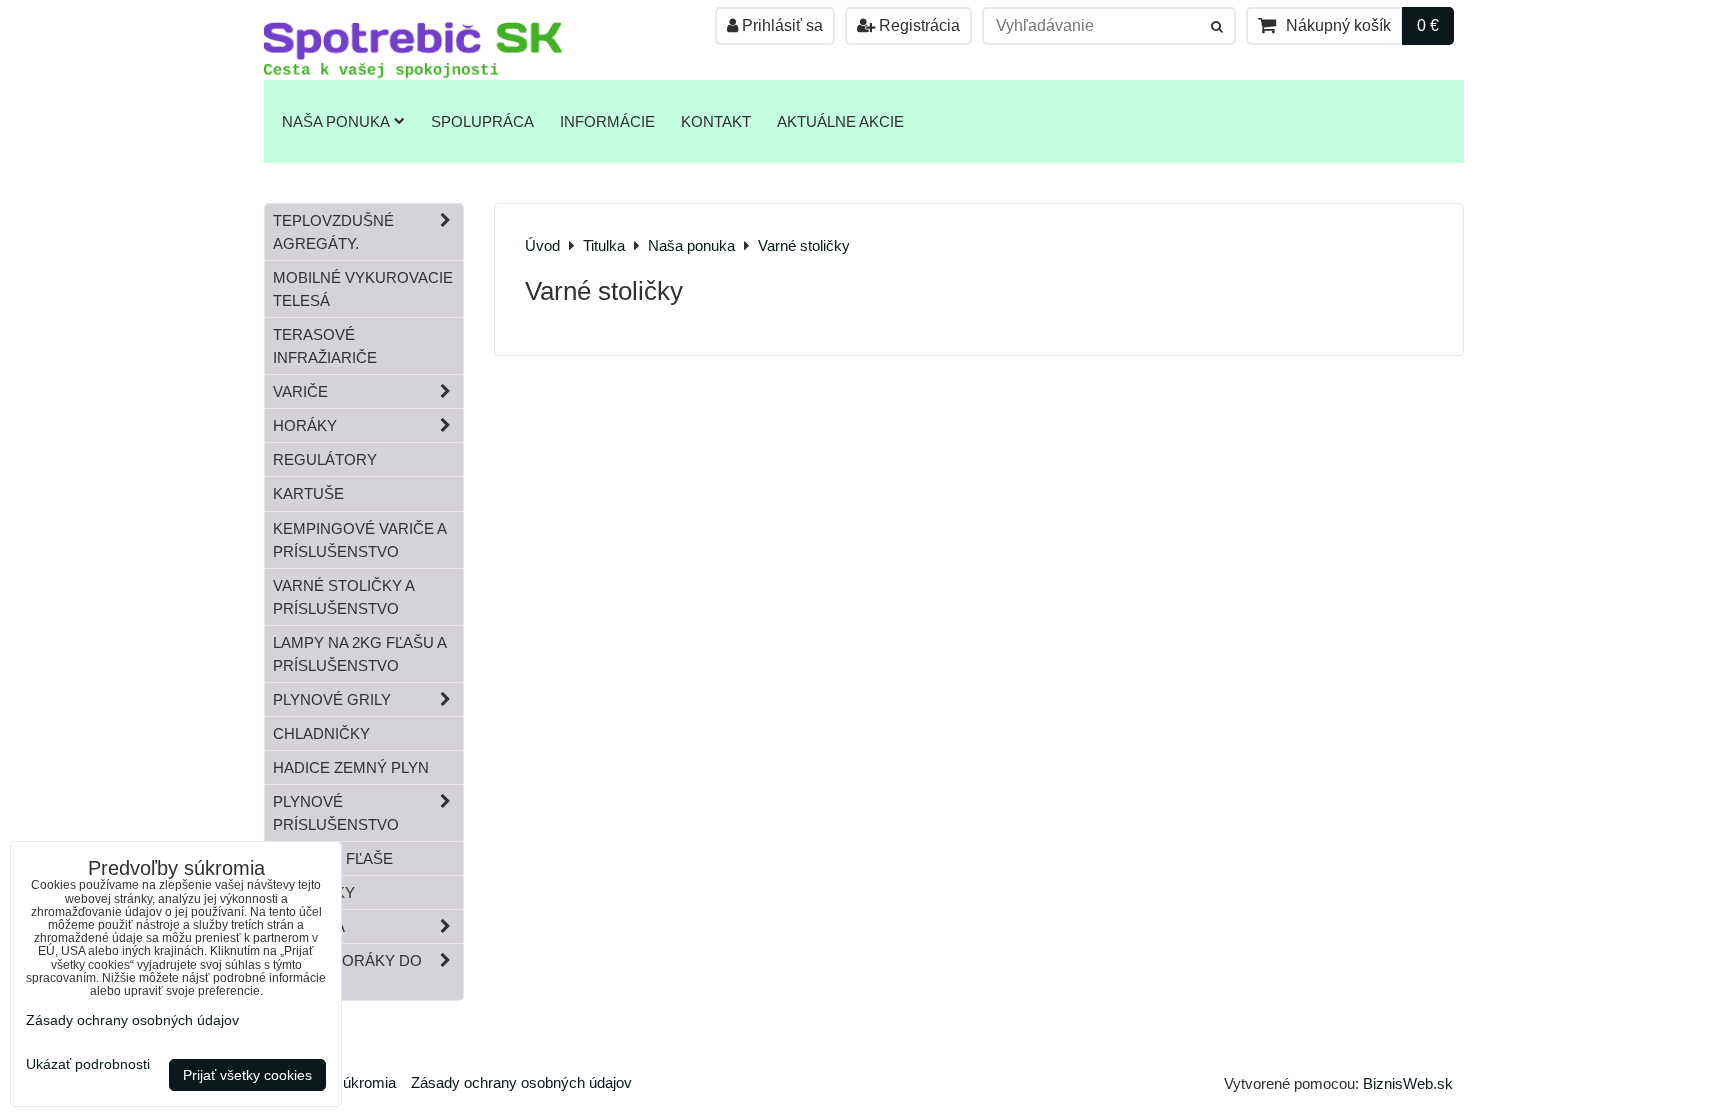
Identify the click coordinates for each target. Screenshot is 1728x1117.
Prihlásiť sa (780, 25)
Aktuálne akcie (840, 121)
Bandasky (314, 892)
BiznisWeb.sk (1408, 1083)
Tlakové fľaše (333, 858)
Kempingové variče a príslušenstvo (360, 540)
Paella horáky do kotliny (347, 972)
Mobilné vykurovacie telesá (363, 289)
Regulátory (325, 459)
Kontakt (716, 121)
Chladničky (321, 733)
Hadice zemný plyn (351, 767)
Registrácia (917, 25)
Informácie (607, 121)
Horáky (305, 425)
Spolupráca (482, 121)
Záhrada (309, 926)
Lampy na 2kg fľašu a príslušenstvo (360, 654)
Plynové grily (332, 699)
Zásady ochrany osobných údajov (521, 1082)
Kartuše (308, 493)
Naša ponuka (336, 121)
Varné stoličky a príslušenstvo (344, 597)
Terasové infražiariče (325, 346)
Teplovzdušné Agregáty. (333, 232)
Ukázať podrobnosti (88, 1064)
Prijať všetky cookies (247, 1075)
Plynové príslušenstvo (336, 813)
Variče (300, 391)
